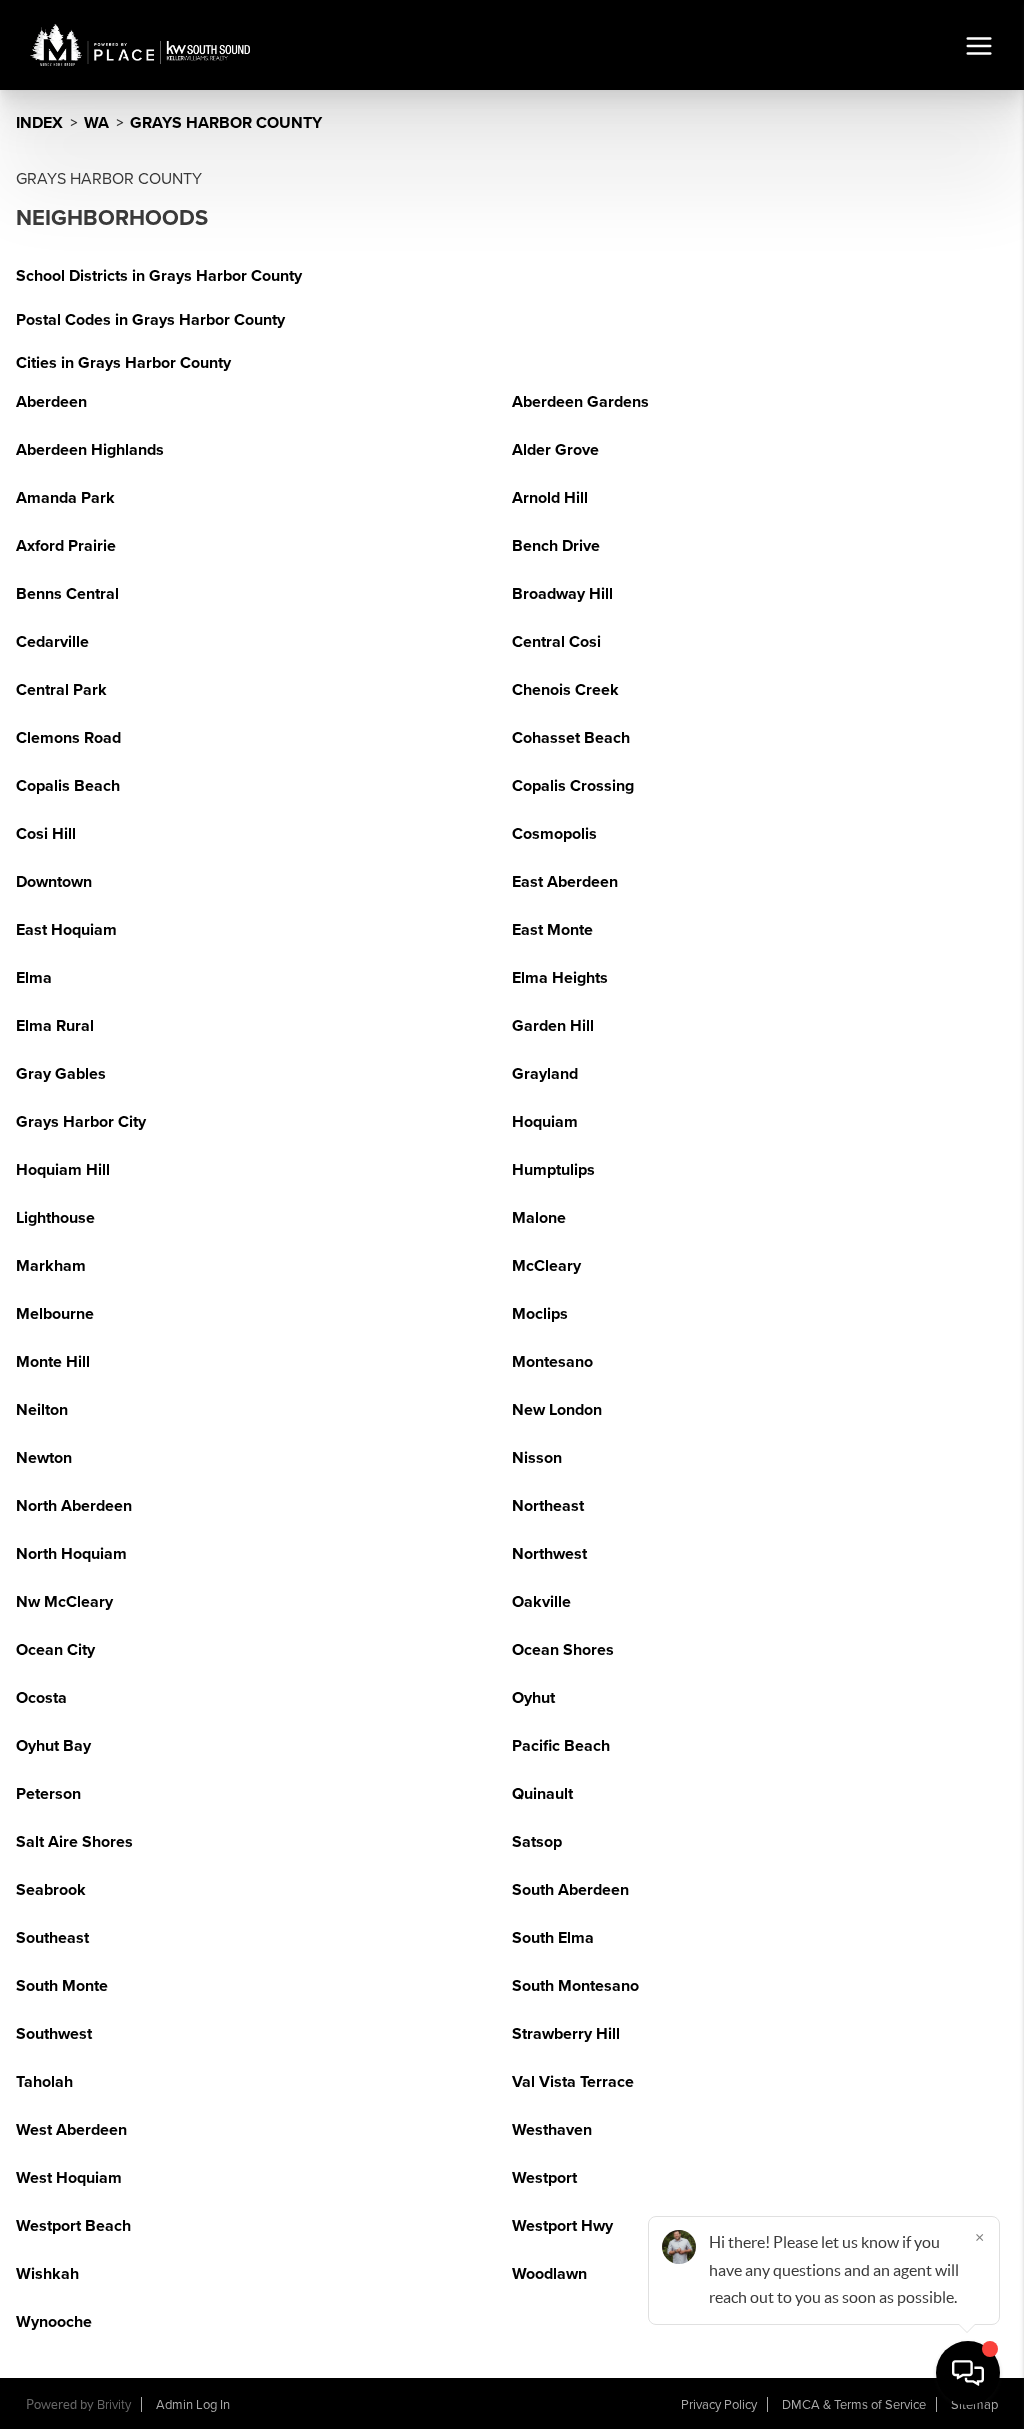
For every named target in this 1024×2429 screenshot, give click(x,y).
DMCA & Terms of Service (854, 2405)
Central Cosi (556, 642)
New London (557, 1410)
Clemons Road (68, 738)
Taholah (44, 2082)
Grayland (545, 1074)
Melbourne (55, 1314)
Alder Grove (555, 450)
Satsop (537, 1842)
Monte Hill (53, 1362)
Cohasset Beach (571, 738)
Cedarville (52, 642)
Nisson (537, 1458)
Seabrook (51, 1890)
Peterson (48, 1794)
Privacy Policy (719, 2405)
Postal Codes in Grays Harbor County (150, 320)
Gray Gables (61, 1074)
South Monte (62, 1986)
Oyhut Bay (53, 1746)
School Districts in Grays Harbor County (159, 276)
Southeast (52, 1938)
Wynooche (54, 2322)
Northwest (549, 1554)
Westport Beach (73, 2226)
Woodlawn (549, 2274)
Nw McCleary (64, 1602)
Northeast (548, 1506)
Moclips (540, 1314)
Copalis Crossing (573, 786)
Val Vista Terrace (573, 2082)
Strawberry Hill (566, 2034)
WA (96, 123)
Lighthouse (55, 1218)
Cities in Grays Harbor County (123, 363)
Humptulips (553, 1170)
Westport (544, 2178)
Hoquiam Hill (63, 1170)
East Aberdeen (565, 882)
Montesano (552, 1362)
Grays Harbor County (226, 123)
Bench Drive (556, 546)
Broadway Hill (562, 594)
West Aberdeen (71, 2130)
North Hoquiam (71, 1554)
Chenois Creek (565, 690)
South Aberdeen (570, 1890)
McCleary (546, 1266)
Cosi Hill (46, 834)
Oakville (541, 1602)
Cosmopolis (554, 834)
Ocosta (41, 1698)
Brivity (114, 2405)
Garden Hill (553, 1026)
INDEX (39, 123)
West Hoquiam (69, 2178)
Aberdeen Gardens (580, 402)
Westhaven (552, 2130)
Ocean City (55, 1650)
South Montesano (575, 1986)
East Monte (552, 930)
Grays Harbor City (81, 1122)
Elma (34, 978)
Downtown (54, 882)
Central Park (61, 690)
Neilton (42, 1410)
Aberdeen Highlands (90, 450)
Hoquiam (545, 1122)
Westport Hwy (562, 2226)
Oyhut (533, 1698)
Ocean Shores (563, 1650)
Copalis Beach (68, 786)
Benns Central (67, 594)
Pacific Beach (561, 1746)
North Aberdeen (74, 1506)
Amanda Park (65, 498)
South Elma (553, 1938)
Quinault (542, 1794)
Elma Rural (55, 1026)
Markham (51, 1266)
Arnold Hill (550, 498)
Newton (44, 1458)
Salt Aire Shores (74, 1842)
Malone (539, 1218)
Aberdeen (51, 402)
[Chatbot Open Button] (968, 2373)
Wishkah (47, 2274)
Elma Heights (560, 978)
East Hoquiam (66, 930)
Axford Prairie (66, 546)
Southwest (54, 2034)
